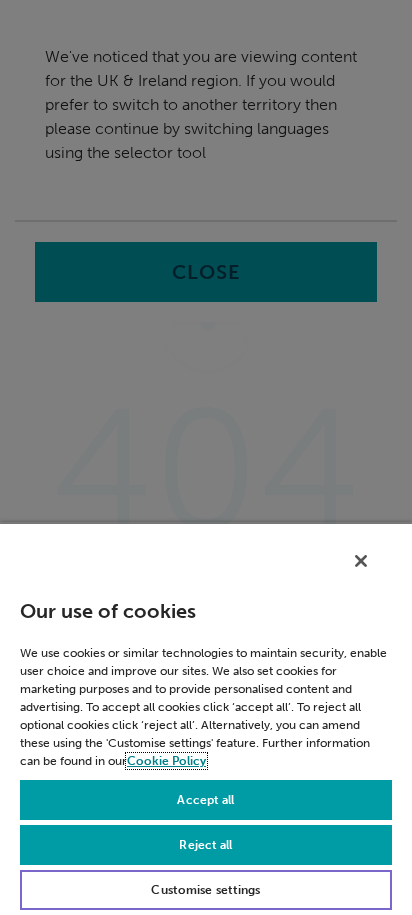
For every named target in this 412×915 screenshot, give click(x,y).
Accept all (205, 800)
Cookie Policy (166, 761)
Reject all (205, 845)
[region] (206, 718)
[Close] (361, 561)
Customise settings (205, 890)
